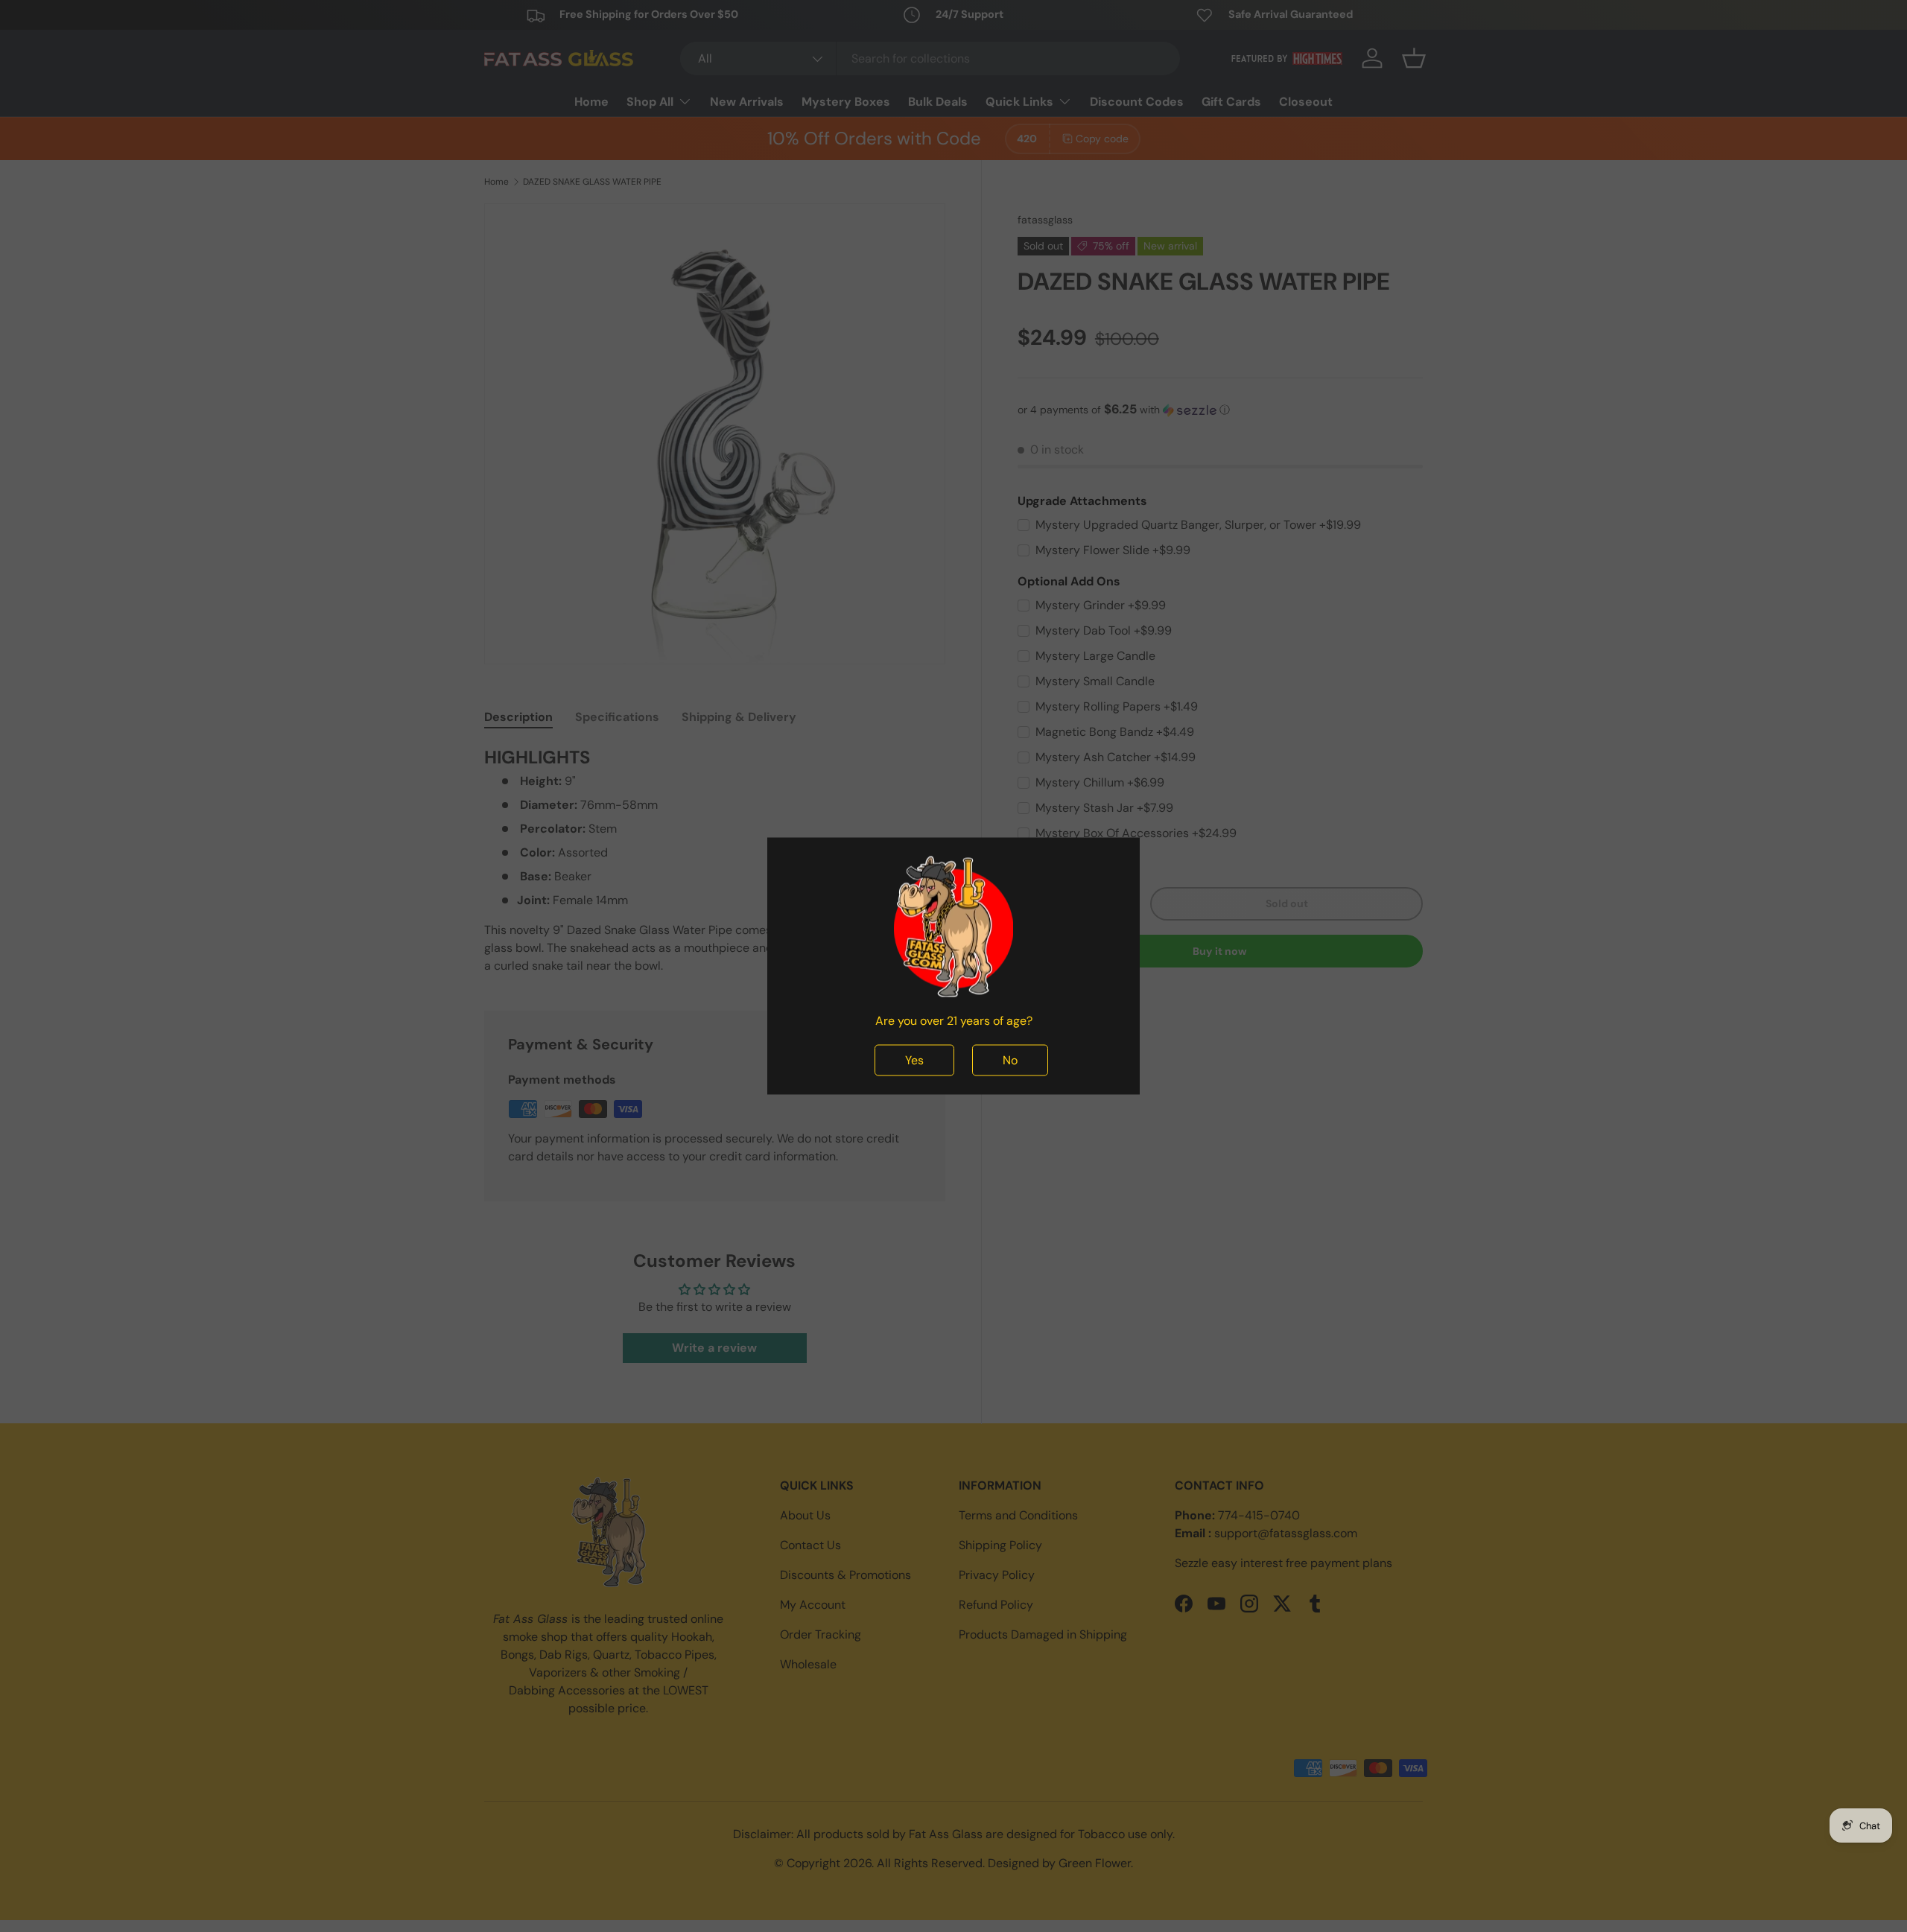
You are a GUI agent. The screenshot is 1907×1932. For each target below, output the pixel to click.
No (1010, 1060)
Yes (914, 1060)
